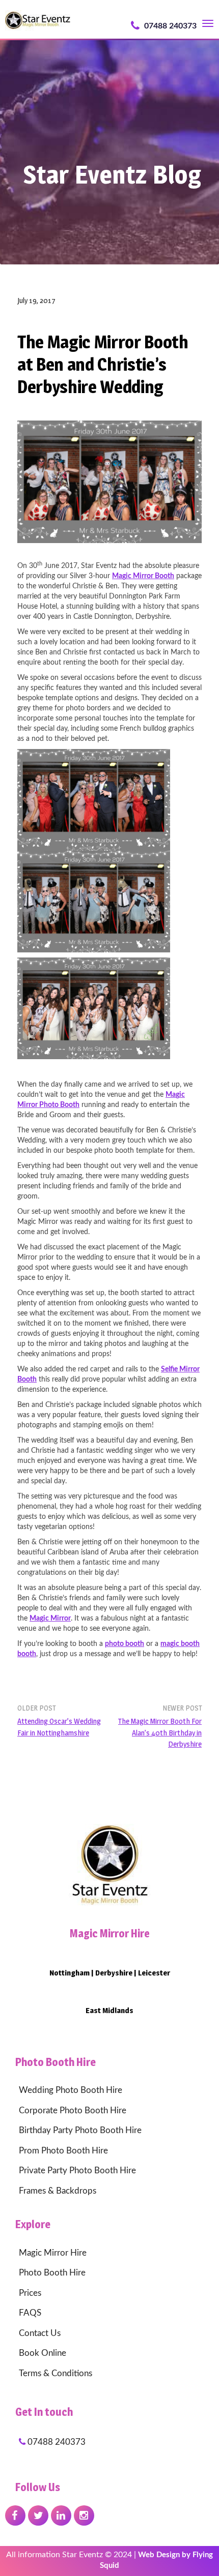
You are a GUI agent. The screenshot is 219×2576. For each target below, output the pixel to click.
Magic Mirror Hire (53, 2253)
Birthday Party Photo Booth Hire (80, 2130)
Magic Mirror (50, 1619)
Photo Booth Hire (52, 2273)
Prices (30, 2293)
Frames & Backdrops (58, 2191)
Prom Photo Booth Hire (63, 2151)
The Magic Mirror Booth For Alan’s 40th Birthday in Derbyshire (160, 1732)
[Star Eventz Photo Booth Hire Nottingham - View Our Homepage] (109, 1862)
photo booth (125, 1644)
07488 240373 (169, 26)
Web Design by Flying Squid (156, 2560)
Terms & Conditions (56, 2373)
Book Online (43, 2353)
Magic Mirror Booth (143, 576)
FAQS (30, 2313)
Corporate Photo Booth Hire (73, 2110)
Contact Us (40, 2333)
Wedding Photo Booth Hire (71, 2090)
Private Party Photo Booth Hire (77, 2170)
